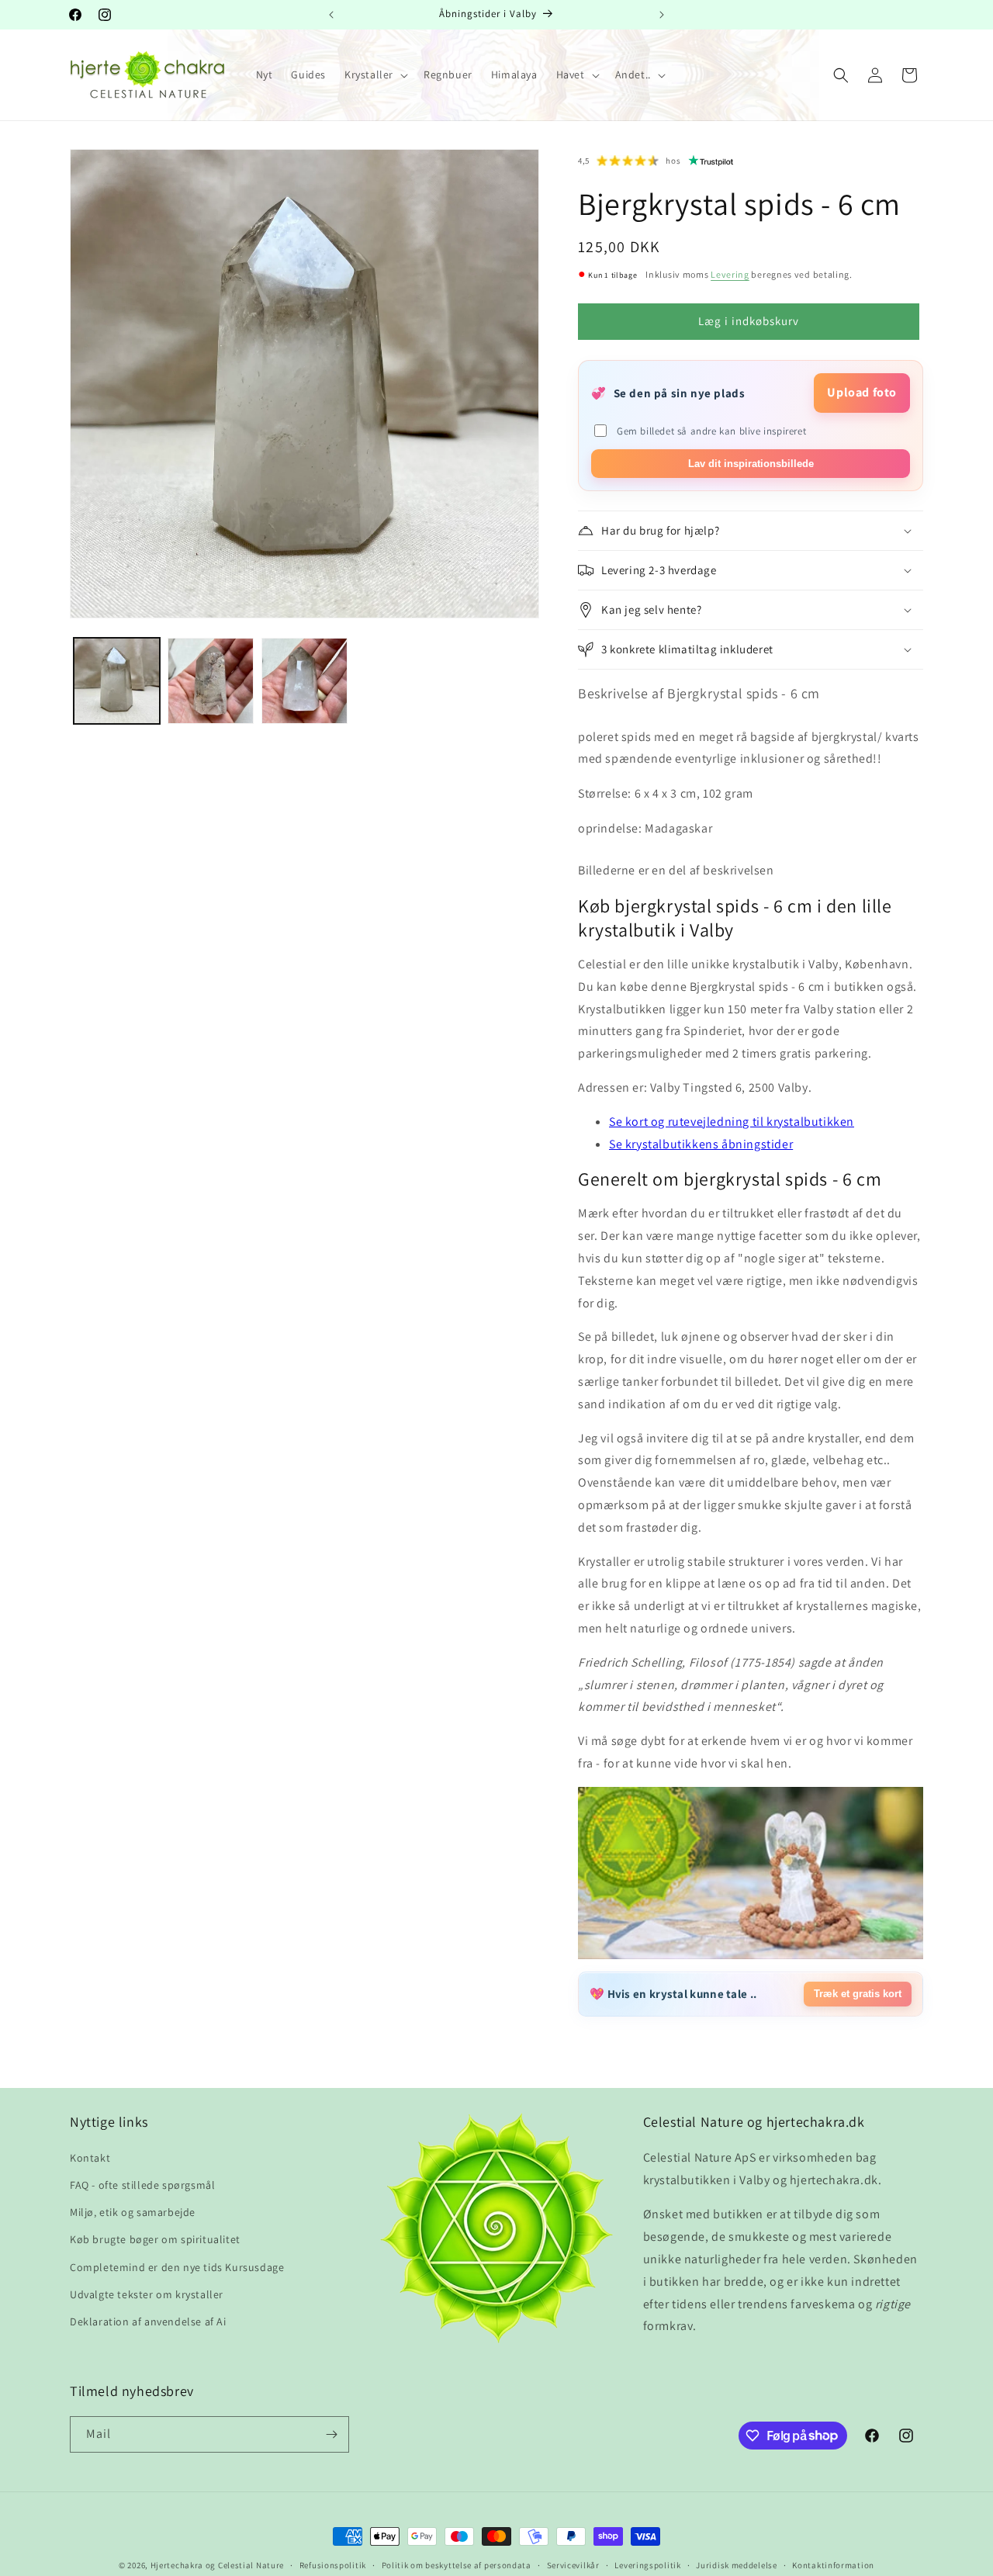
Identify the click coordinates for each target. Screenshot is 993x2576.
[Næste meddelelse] (662, 15)
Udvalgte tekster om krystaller (147, 2294)
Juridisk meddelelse (736, 2564)
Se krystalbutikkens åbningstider (701, 1144)
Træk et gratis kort (858, 1994)
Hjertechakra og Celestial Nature (217, 2565)
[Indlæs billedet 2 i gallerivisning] (211, 681)
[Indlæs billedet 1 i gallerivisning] (117, 681)
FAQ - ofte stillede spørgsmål (142, 2185)
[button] (375, 74)
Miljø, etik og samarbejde (133, 2212)
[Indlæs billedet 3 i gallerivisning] (304, 681)
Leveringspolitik (647, 2564)
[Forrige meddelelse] (331, 15)
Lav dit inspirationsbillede (751, 464)
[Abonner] (331, 2434)
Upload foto (862, 392)
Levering (730, 274)
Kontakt (90, 2158)
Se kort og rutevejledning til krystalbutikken (732, 1122)
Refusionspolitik (333, 2564)
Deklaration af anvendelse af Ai (148, 2322)
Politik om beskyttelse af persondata (457, 2564)
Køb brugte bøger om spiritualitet (155, 2239)
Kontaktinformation (833, 2564)
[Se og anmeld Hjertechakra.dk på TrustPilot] (711, 161)
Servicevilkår (573, 2564)
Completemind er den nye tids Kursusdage (177, 2266)
